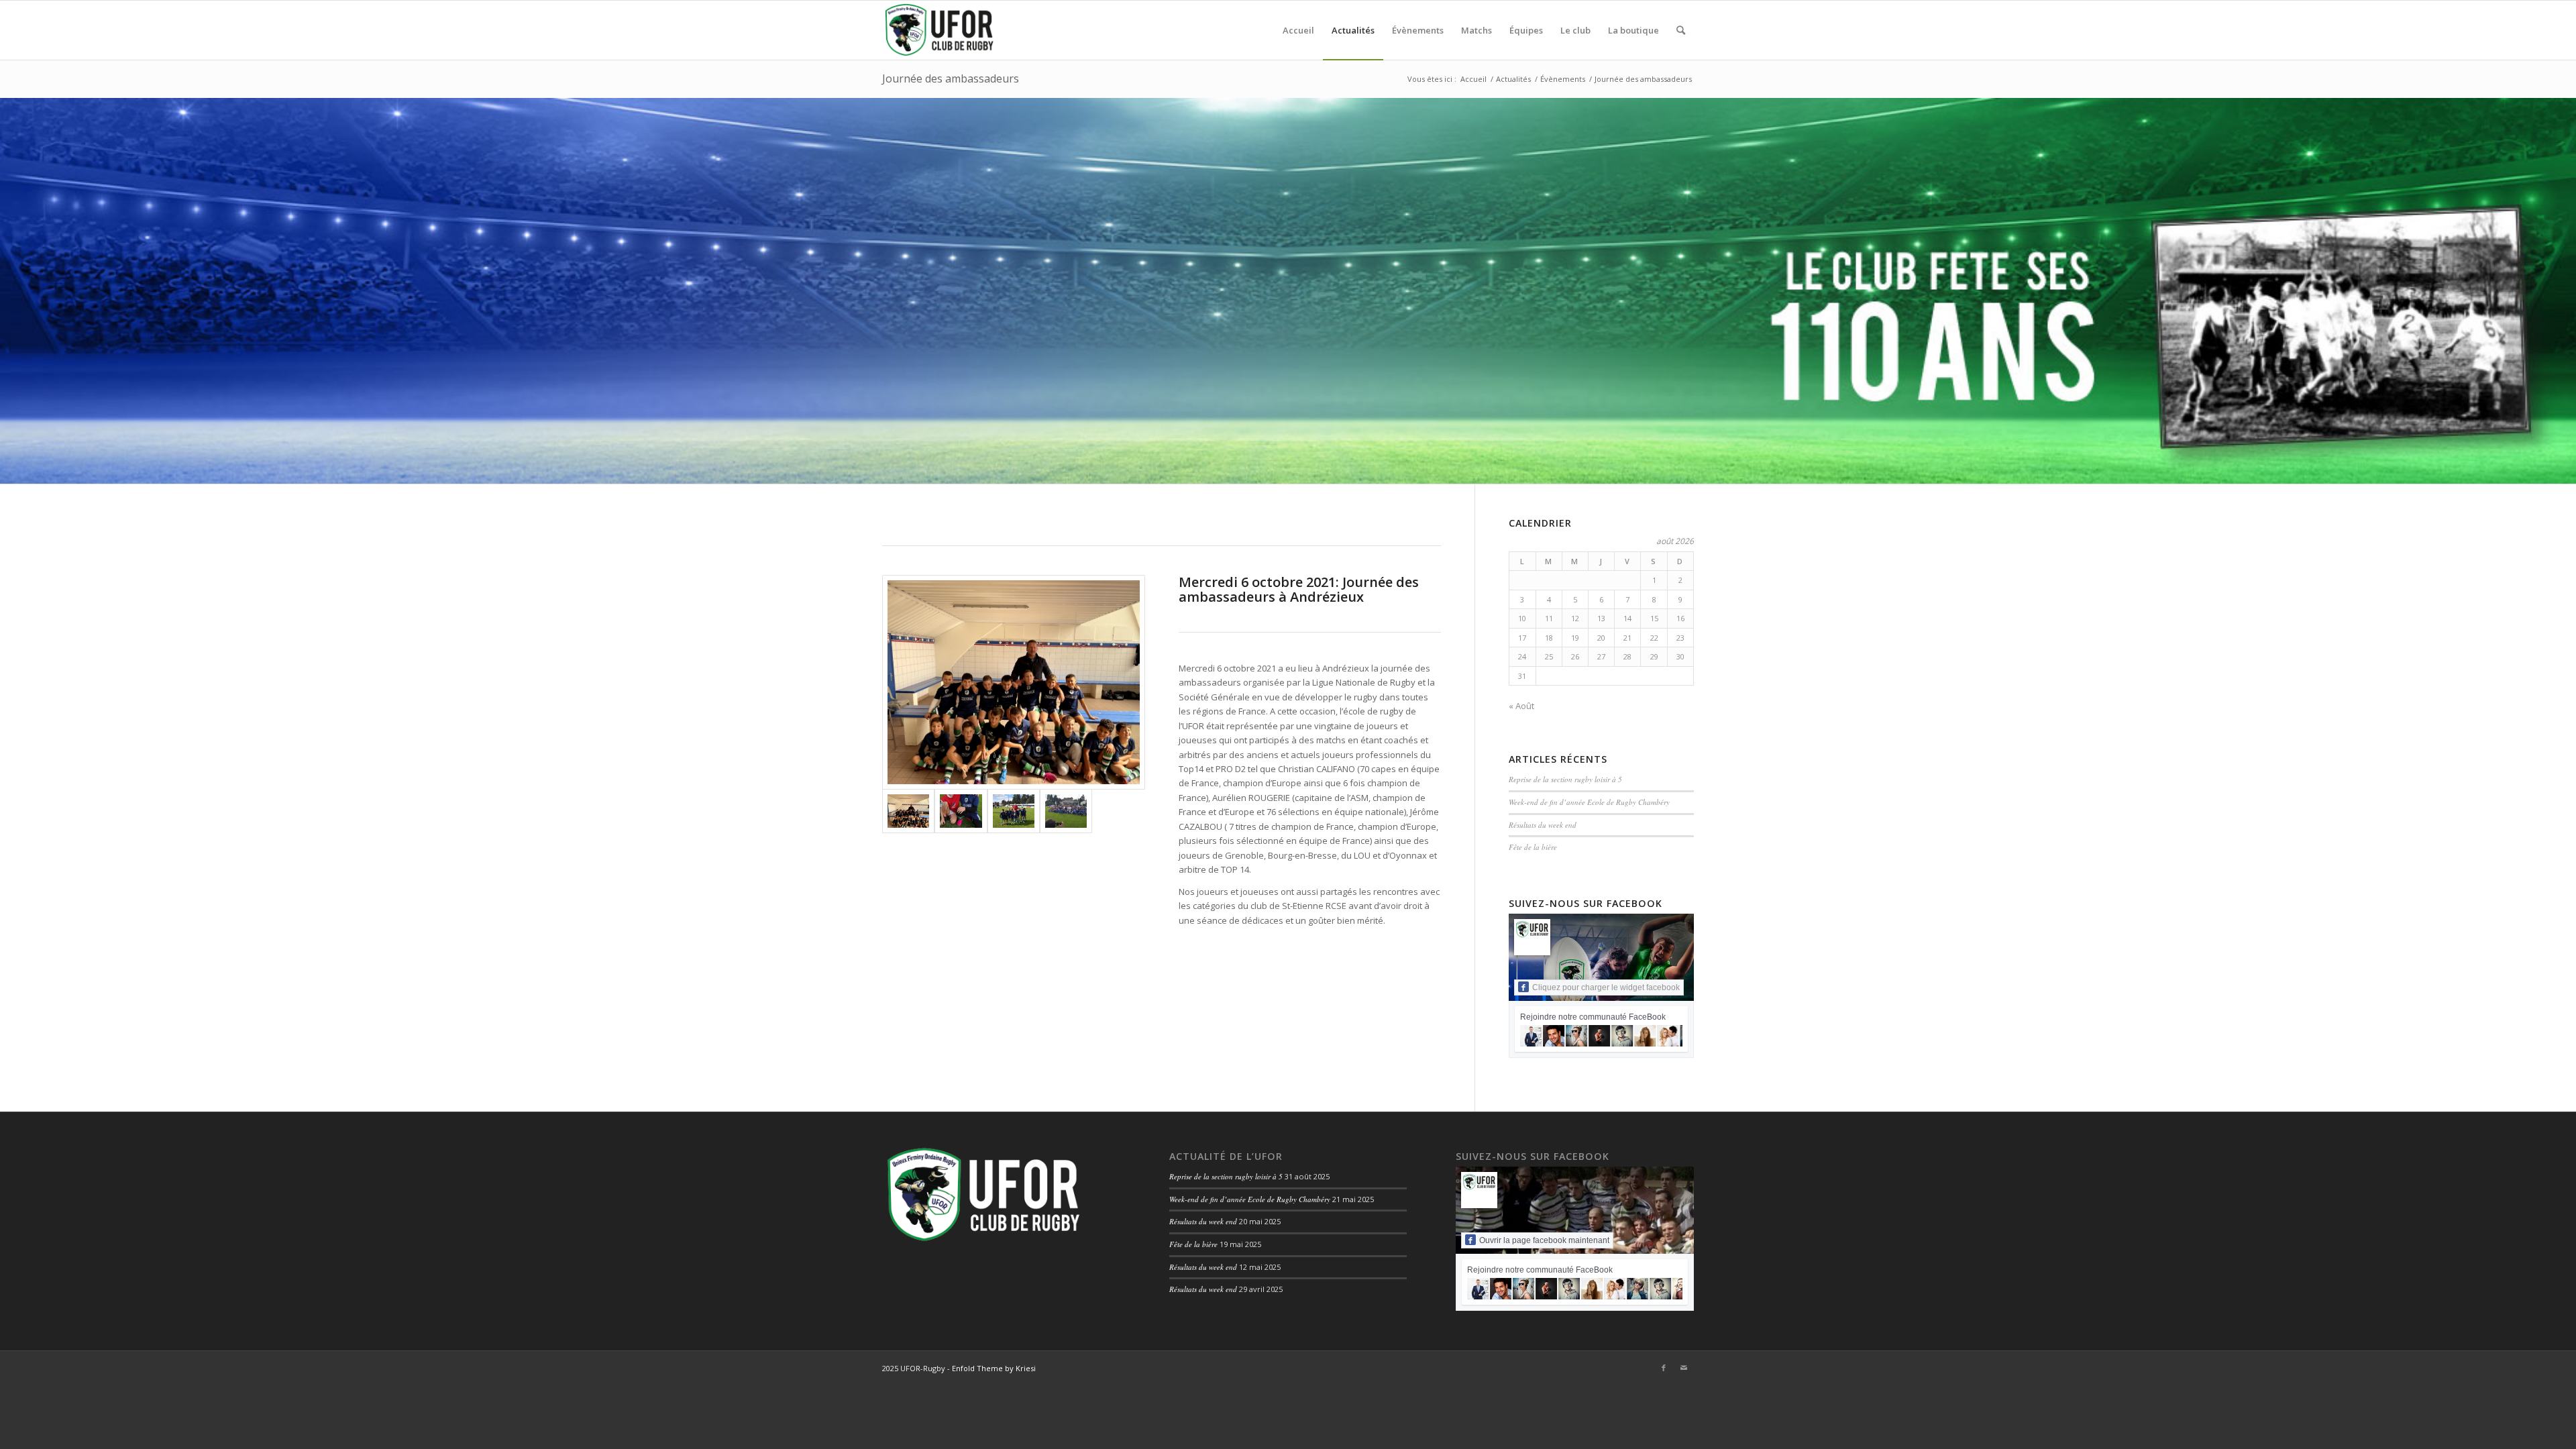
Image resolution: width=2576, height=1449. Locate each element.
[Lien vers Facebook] (1664, 1368)
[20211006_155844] (1066, 811)
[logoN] (939, 30)
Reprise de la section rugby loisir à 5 (1565, 779)
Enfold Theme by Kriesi (994, 1368)
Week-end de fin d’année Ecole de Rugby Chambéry (1589, 802)
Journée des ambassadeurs (951, 78)
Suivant (2564, 290)
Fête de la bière (1533, 847)
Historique (916, 324)
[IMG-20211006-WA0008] (1014, 811)
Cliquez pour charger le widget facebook (1606, 987)
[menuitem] (1298, 30)
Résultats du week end (1543, 825)
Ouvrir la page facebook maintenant (1544, 1240)
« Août (1521, 706)
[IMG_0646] (1014, 682)
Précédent (12, 290)
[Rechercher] (1681, 30)
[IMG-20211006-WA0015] (961, 811)
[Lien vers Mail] (1684, 1368)
